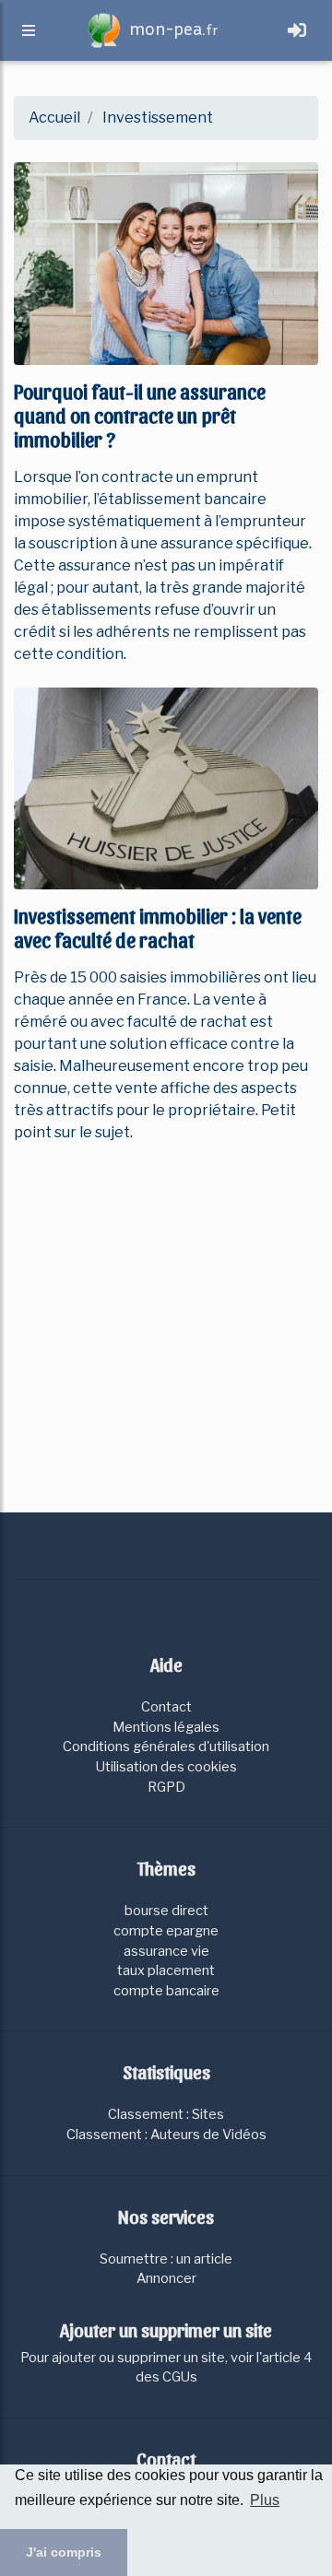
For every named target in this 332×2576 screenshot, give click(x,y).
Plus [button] (265, 2500)
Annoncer (166, 2278)
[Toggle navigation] (297, 30)
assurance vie (166, 1951)
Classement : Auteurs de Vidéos (166, 2135)
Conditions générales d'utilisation (166, 1747)
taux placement (166, 1970)
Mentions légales (166, 1727)
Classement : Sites (166, 2114)
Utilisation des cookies (166, 1767)
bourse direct (166, 1911)
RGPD (166, 1787)
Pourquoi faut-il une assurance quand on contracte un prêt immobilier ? (140, 415)
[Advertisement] (166, 1324)
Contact (166, 1707)
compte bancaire (166, 1991)
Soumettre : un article (166, 2259)
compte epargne (166, 1931)
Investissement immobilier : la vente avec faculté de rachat (158, 927)
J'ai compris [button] (64, 2552)
